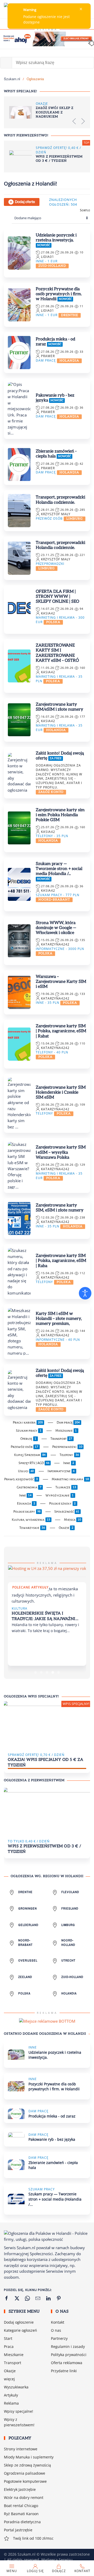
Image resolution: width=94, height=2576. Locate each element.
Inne (69, 1463)
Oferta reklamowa (67, 2363)
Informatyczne (61, 1471)
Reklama (11, 2403)
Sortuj (85, 210)
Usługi (26, 1471)
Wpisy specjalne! (19, 2411)
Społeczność (67, 1512)
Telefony (69, 1455)
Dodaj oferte (25, 202)
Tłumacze (66, 1487)
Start (8, 2338)
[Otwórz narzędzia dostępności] (85, 1293)
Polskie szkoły (62, 1504)
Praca (9, 2346)
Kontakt (58, 2322)
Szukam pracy (29, 1431)
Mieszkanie (66, 1431)
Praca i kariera (28, 1423)
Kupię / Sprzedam (30, 1455)
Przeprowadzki (67, 1447)
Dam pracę (68, 1423)
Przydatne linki (64, 2371)
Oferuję (28, 1439)
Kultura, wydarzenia (31, 1520)
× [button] (81, 9)
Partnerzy (59, 2338)
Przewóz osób (25, 1447)
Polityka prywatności (69, 2355)
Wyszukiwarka (16, 2387)
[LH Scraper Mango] (47, 1568)
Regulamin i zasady (68, 2346)
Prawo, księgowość (21, 1479)
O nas (56, 2330)
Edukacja (26, 1504)
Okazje (66, 1528)
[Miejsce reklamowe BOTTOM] (47, 2021)
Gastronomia (29, 1487)
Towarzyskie (32, 1528)
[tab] (36, 1672)
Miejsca (73, 1520)
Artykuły (11, 2395)
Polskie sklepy (27, 1512)
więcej (9, 2379)
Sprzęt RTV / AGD (34, 1463)
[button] (74, 121)
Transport (61, 1439)
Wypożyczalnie (60, 1495)
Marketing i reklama (70, 1479)
